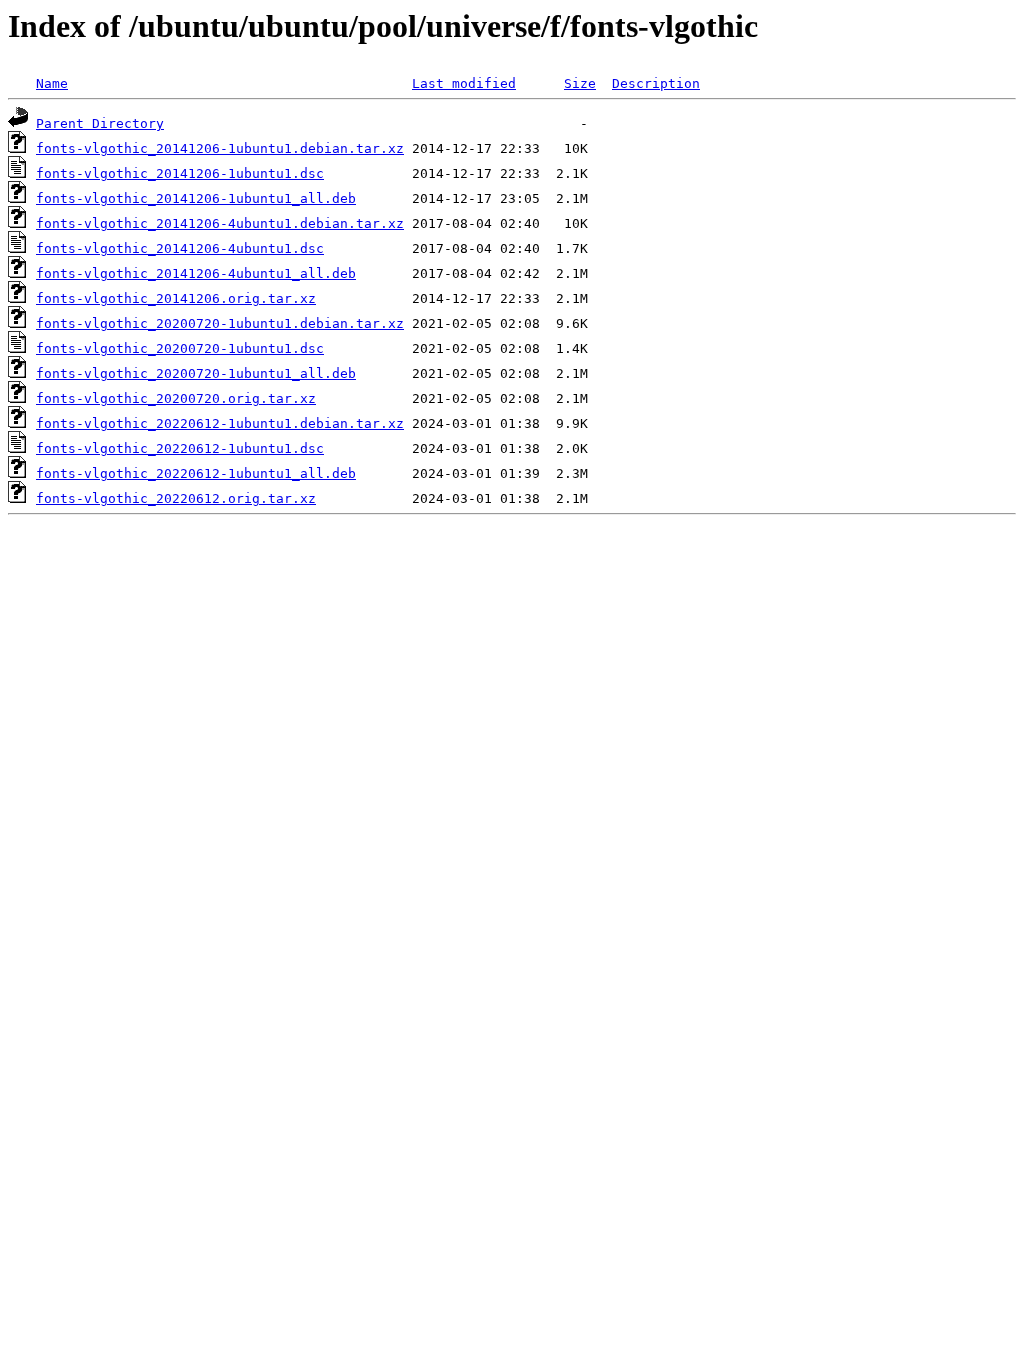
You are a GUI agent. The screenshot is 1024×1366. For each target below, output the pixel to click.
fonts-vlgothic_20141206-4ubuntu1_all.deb (196, 273)
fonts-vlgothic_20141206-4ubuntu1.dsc (180, 248)
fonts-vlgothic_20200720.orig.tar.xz (176, 398)
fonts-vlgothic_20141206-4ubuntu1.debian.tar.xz (220, 223)
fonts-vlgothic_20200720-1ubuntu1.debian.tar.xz (220, 323)
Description (656, 83)
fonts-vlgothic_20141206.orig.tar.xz (176, 298)
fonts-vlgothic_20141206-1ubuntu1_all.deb (196, 198)
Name (52, 83)
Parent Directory (100, 123)
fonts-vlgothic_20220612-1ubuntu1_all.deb (196, 473)
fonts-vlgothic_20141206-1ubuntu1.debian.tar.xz (220, 148)
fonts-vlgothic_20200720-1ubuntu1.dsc (180, 348)
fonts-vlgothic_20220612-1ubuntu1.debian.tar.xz (220, 423)
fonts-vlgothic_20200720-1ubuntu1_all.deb (196, 373)
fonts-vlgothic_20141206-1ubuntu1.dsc (180, 173)
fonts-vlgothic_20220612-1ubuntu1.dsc (180, 448)
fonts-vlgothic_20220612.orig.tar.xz (176, 498)
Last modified (464, 83)
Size (580, 83)
